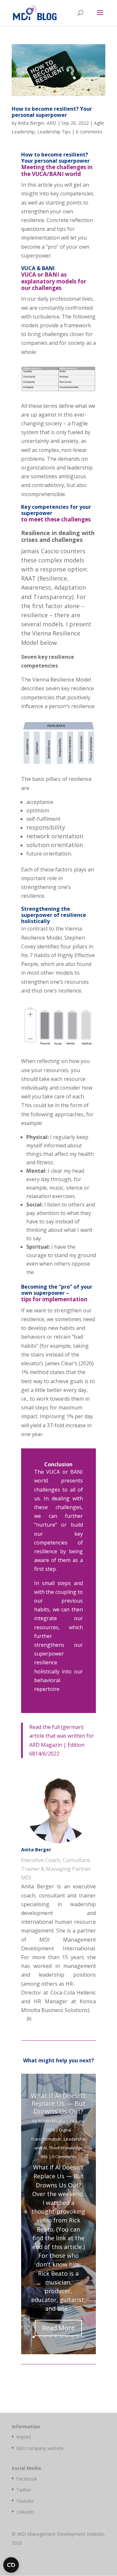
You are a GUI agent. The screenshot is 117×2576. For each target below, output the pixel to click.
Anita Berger (31, 123)
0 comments (89, 132)
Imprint (24, 2437)
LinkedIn (25, 2512)
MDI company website (40, 2448)
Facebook (27, 2479)
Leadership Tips (54, 132)
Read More (58, 2328)
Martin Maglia (52, 2121)
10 (83, 2337)
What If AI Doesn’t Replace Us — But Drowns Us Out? (58, 2103)
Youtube (25, 2501)
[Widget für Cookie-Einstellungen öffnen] (11, 2565)
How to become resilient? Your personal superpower (52, 112)
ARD (52, 123)
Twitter (24, 2490)
